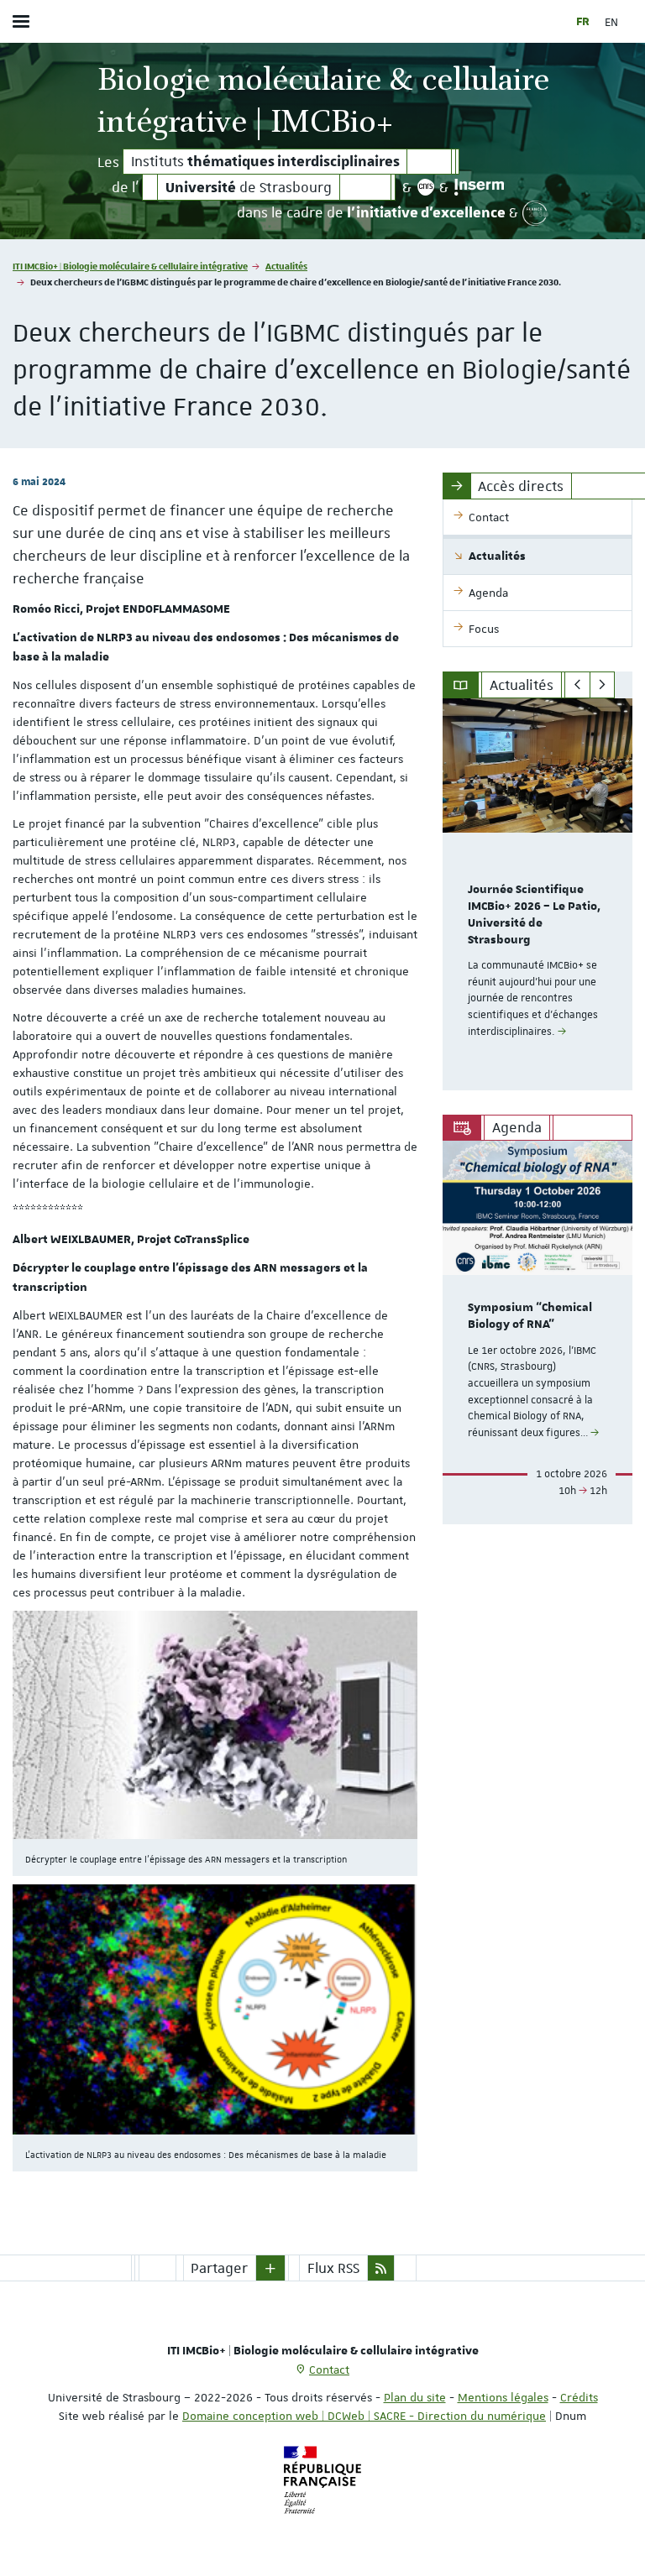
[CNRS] (425, 187)
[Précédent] (577, 685)
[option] (537, 894)
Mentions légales (503, 2397)
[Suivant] (603, 685)
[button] (270, 2268)
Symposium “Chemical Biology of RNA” (530, 1316)
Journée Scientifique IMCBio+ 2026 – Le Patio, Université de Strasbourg (534, 914)
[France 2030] (535, 213)
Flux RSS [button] (333, 2268)
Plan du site (415, 2397)
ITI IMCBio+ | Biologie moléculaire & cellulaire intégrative (130, 266)
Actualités (286, 266)
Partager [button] (219, 2268)
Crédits (579, 2397)
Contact (329, 2370)
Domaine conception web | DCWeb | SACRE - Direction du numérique (364, 2416)
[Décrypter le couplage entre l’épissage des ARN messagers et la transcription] (215, 1725)
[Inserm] (479, 187)
